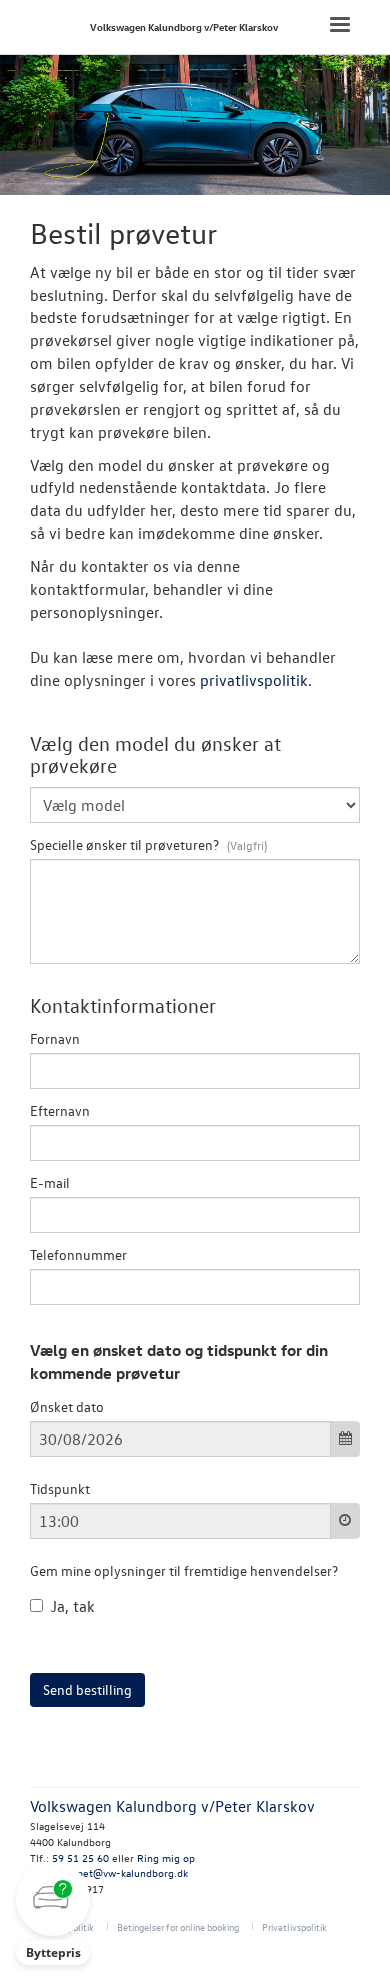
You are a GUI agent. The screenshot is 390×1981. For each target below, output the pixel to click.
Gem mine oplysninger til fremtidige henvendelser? (184, 1570)
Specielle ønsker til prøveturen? (126, 844)
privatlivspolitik (254, 680)
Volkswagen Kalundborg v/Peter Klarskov (184, 26)
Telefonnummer (78, 1254)
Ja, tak (72, 1606)
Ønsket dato (67, 1406)
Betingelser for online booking (178, 1926)
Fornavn (55, 1038)
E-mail (50, 1182)
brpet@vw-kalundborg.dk (127, 1872)
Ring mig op (166, 1857)
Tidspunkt (60, 1488)
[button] (53, 1913)
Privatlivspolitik (294, 1926)
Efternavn (60, 1110)
